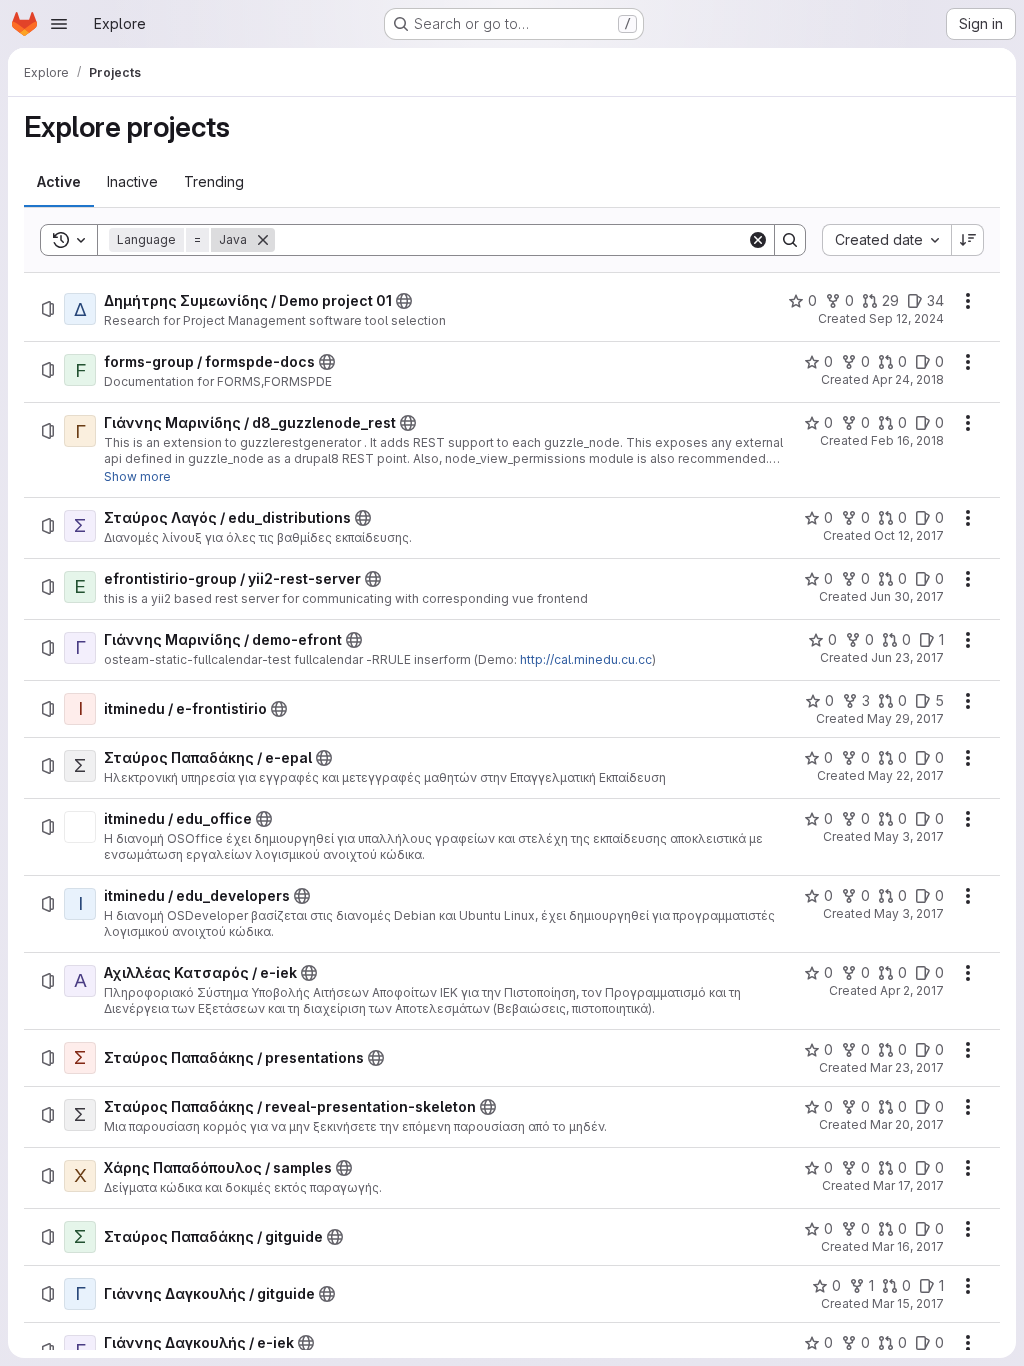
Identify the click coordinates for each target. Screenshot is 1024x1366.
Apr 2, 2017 (912, 990)
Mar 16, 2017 (908, 1246)
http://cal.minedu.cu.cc (586, 659)
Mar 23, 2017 (907, 1067)
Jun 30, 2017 (907, 596)
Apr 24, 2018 (908, 379)
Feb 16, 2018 (907, 440)
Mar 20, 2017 (907, 1124)
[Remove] (263, 240)
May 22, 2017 (906, 775)
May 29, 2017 (905, 718)
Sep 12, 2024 (906, 318)
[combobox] (886, 240)
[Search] (790, 240)
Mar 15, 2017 (908, 1303)
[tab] (59, 182)
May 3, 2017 (909, 836)
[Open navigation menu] (59, 24)
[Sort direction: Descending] (968, 240)
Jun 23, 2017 (907, 657)
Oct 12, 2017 (909, 535)
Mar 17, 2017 (908, 1185)
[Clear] (758, 240)
